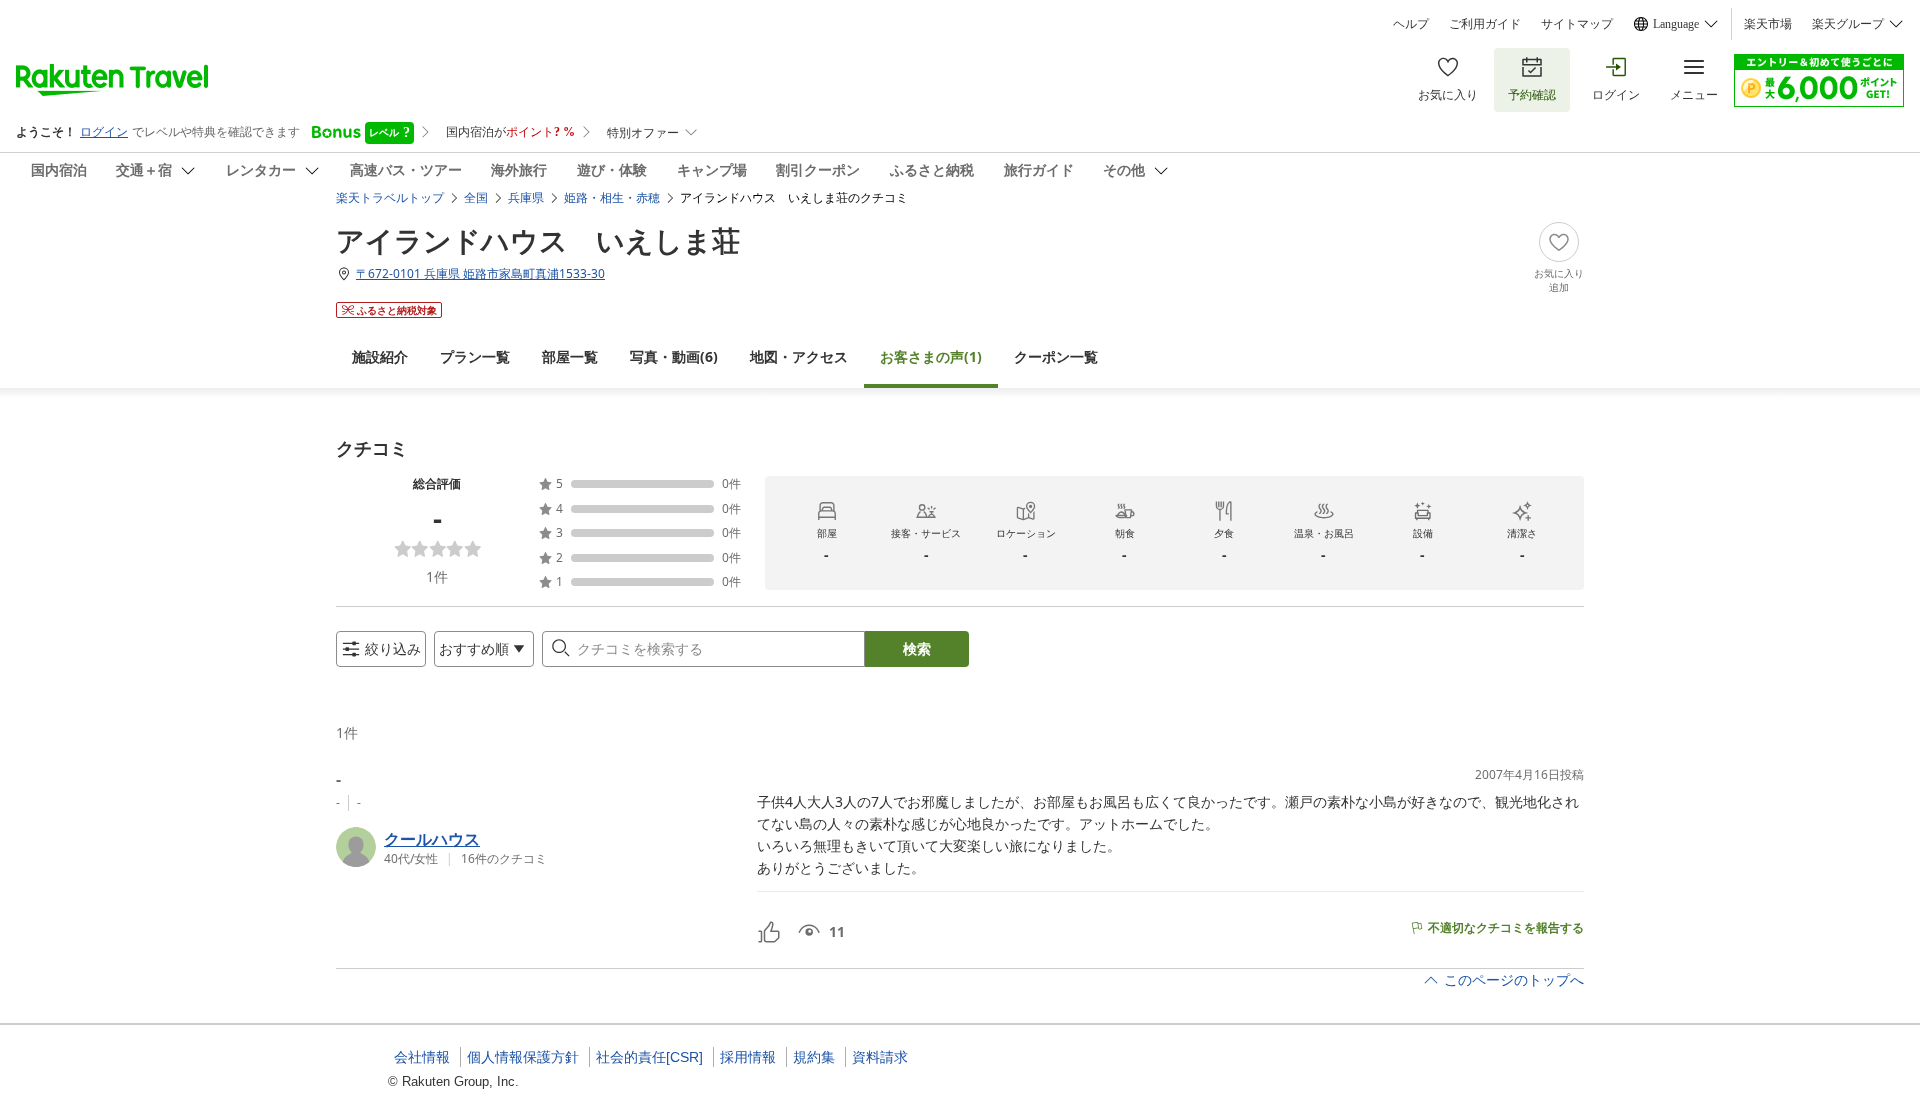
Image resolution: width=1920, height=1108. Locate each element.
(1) (931, 356)
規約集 (814, 1057)
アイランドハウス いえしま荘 (538, 240)
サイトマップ (1577, 24)
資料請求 (880, 1057)
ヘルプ (1411, 24)
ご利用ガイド (1485, 24)
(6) (674, 356)
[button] (538, 847)
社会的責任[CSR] (649, 1057)
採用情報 (748, 1057)
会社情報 (422, 1057)
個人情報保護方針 (523, 1057)
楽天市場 (1768, 24)
